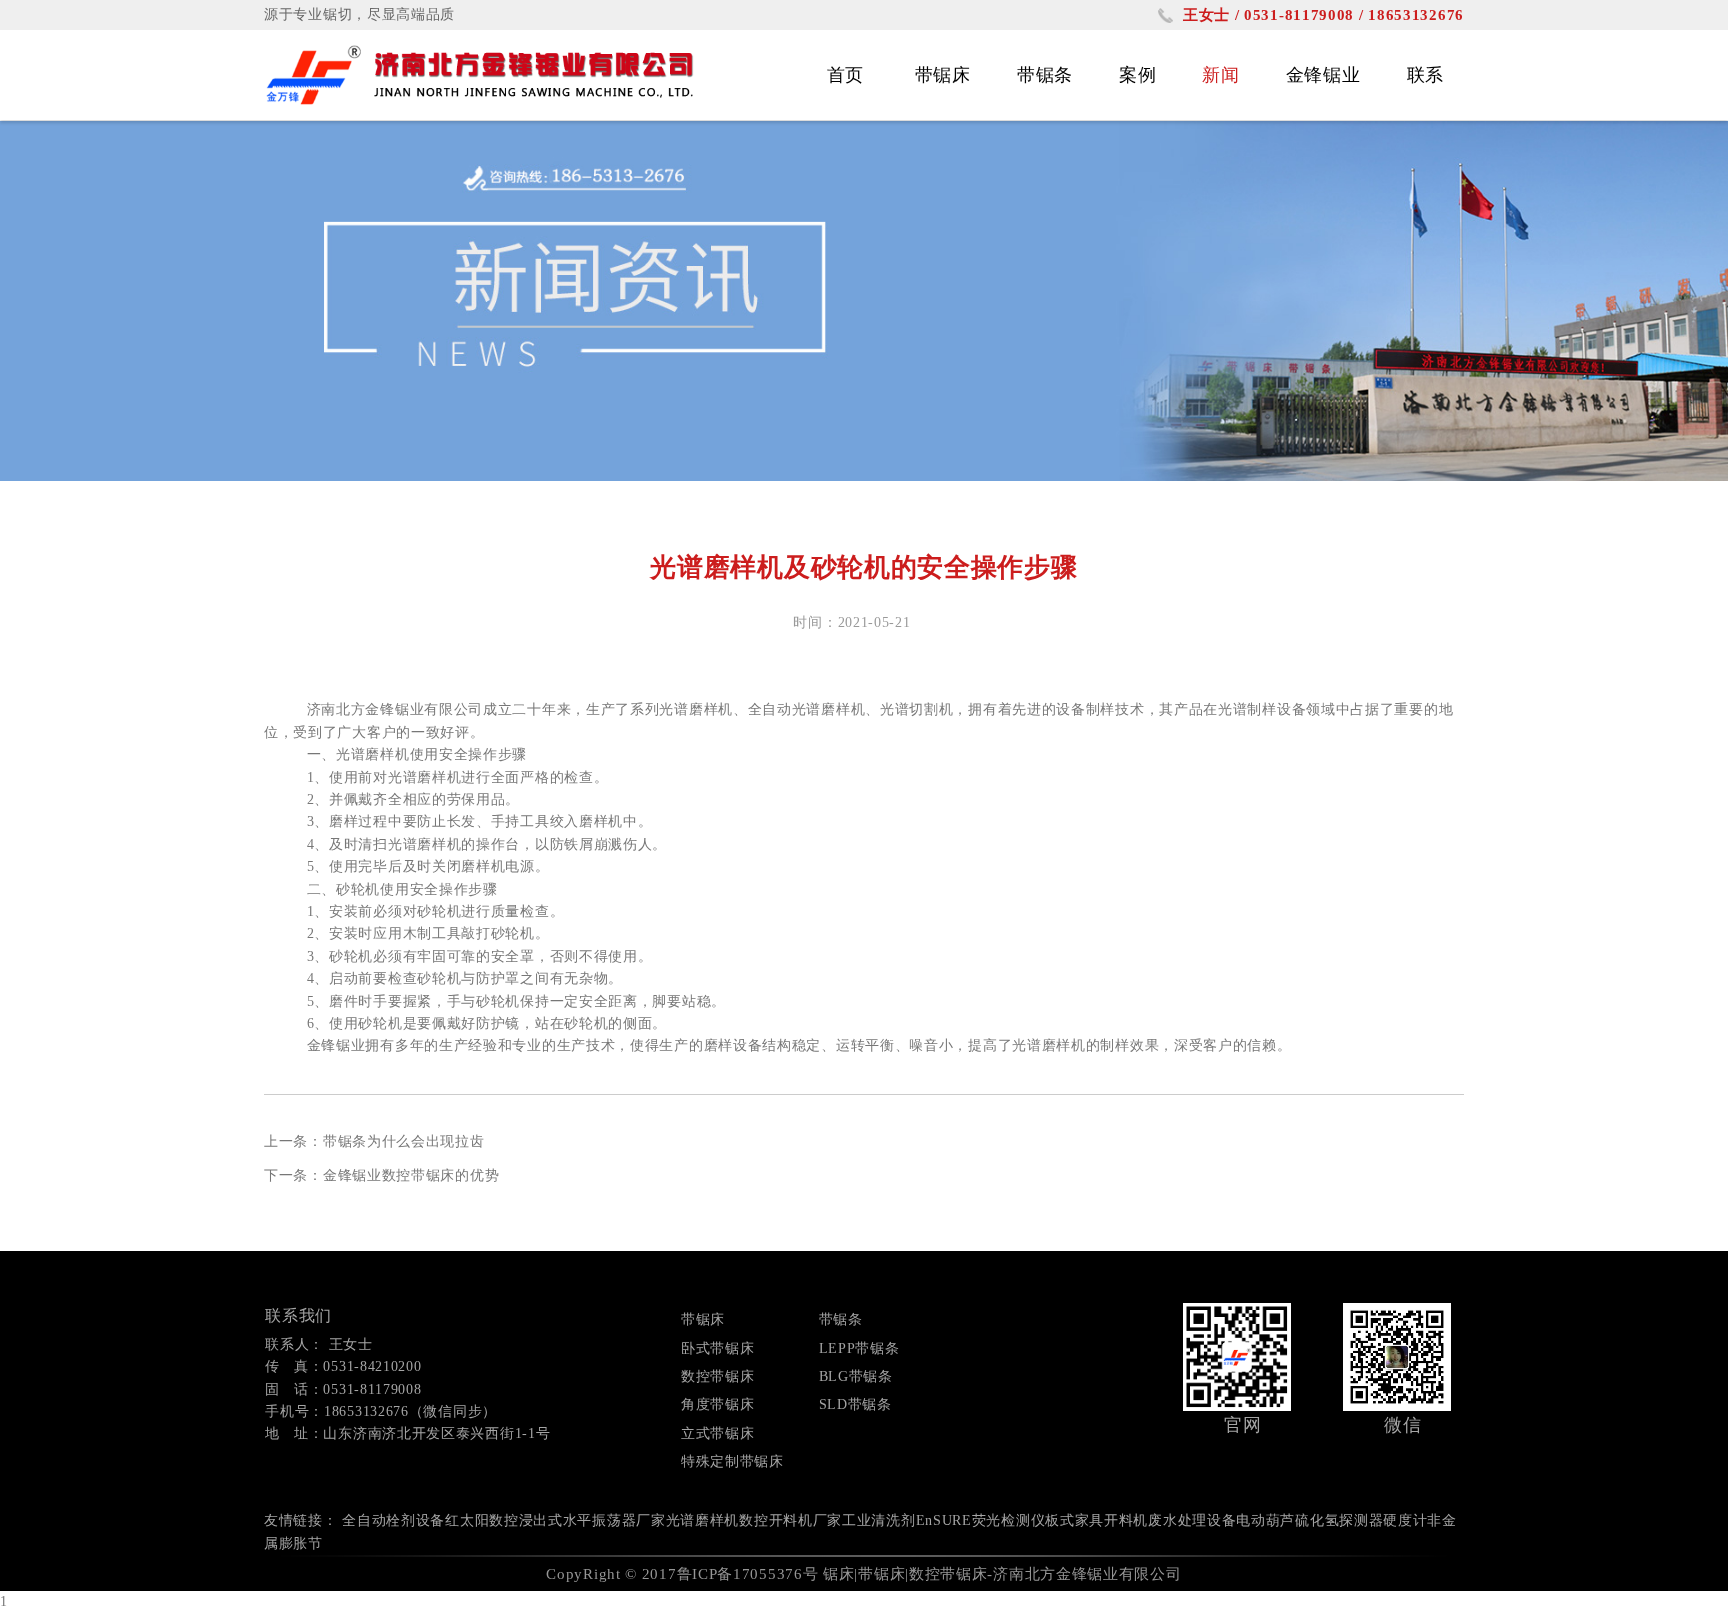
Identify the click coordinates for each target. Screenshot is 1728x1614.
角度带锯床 (718, 1404)
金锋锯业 (1323, 75)
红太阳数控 (482, 1520)
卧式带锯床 (718, 1348)
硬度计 (1405, 1520)
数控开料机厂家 (790, 1520)
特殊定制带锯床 (732, 1461)
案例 (1137, 75)
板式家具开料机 (1096, 1520)
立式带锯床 (718, 1433)
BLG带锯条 (856, 1376)
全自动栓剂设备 (393, 1520)
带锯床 (943, 75)
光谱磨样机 (703, 1520)
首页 (845, 75)
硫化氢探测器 (1339, 1520)
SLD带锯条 (855, 1404)
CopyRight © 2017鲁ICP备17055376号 (682, 1574)
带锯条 (1045, 75)
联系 (1425, 75)
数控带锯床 (718, 1376)
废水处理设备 (1192, 1520)
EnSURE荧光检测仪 (981, 1520)
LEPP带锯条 (859, 1348)
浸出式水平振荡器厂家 (592, 1520)
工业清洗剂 (879, 1520)
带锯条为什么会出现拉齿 (404, 1141)
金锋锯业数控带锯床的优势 (411, 1175)
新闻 (1220, 75)
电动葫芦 (1265, 1520)
